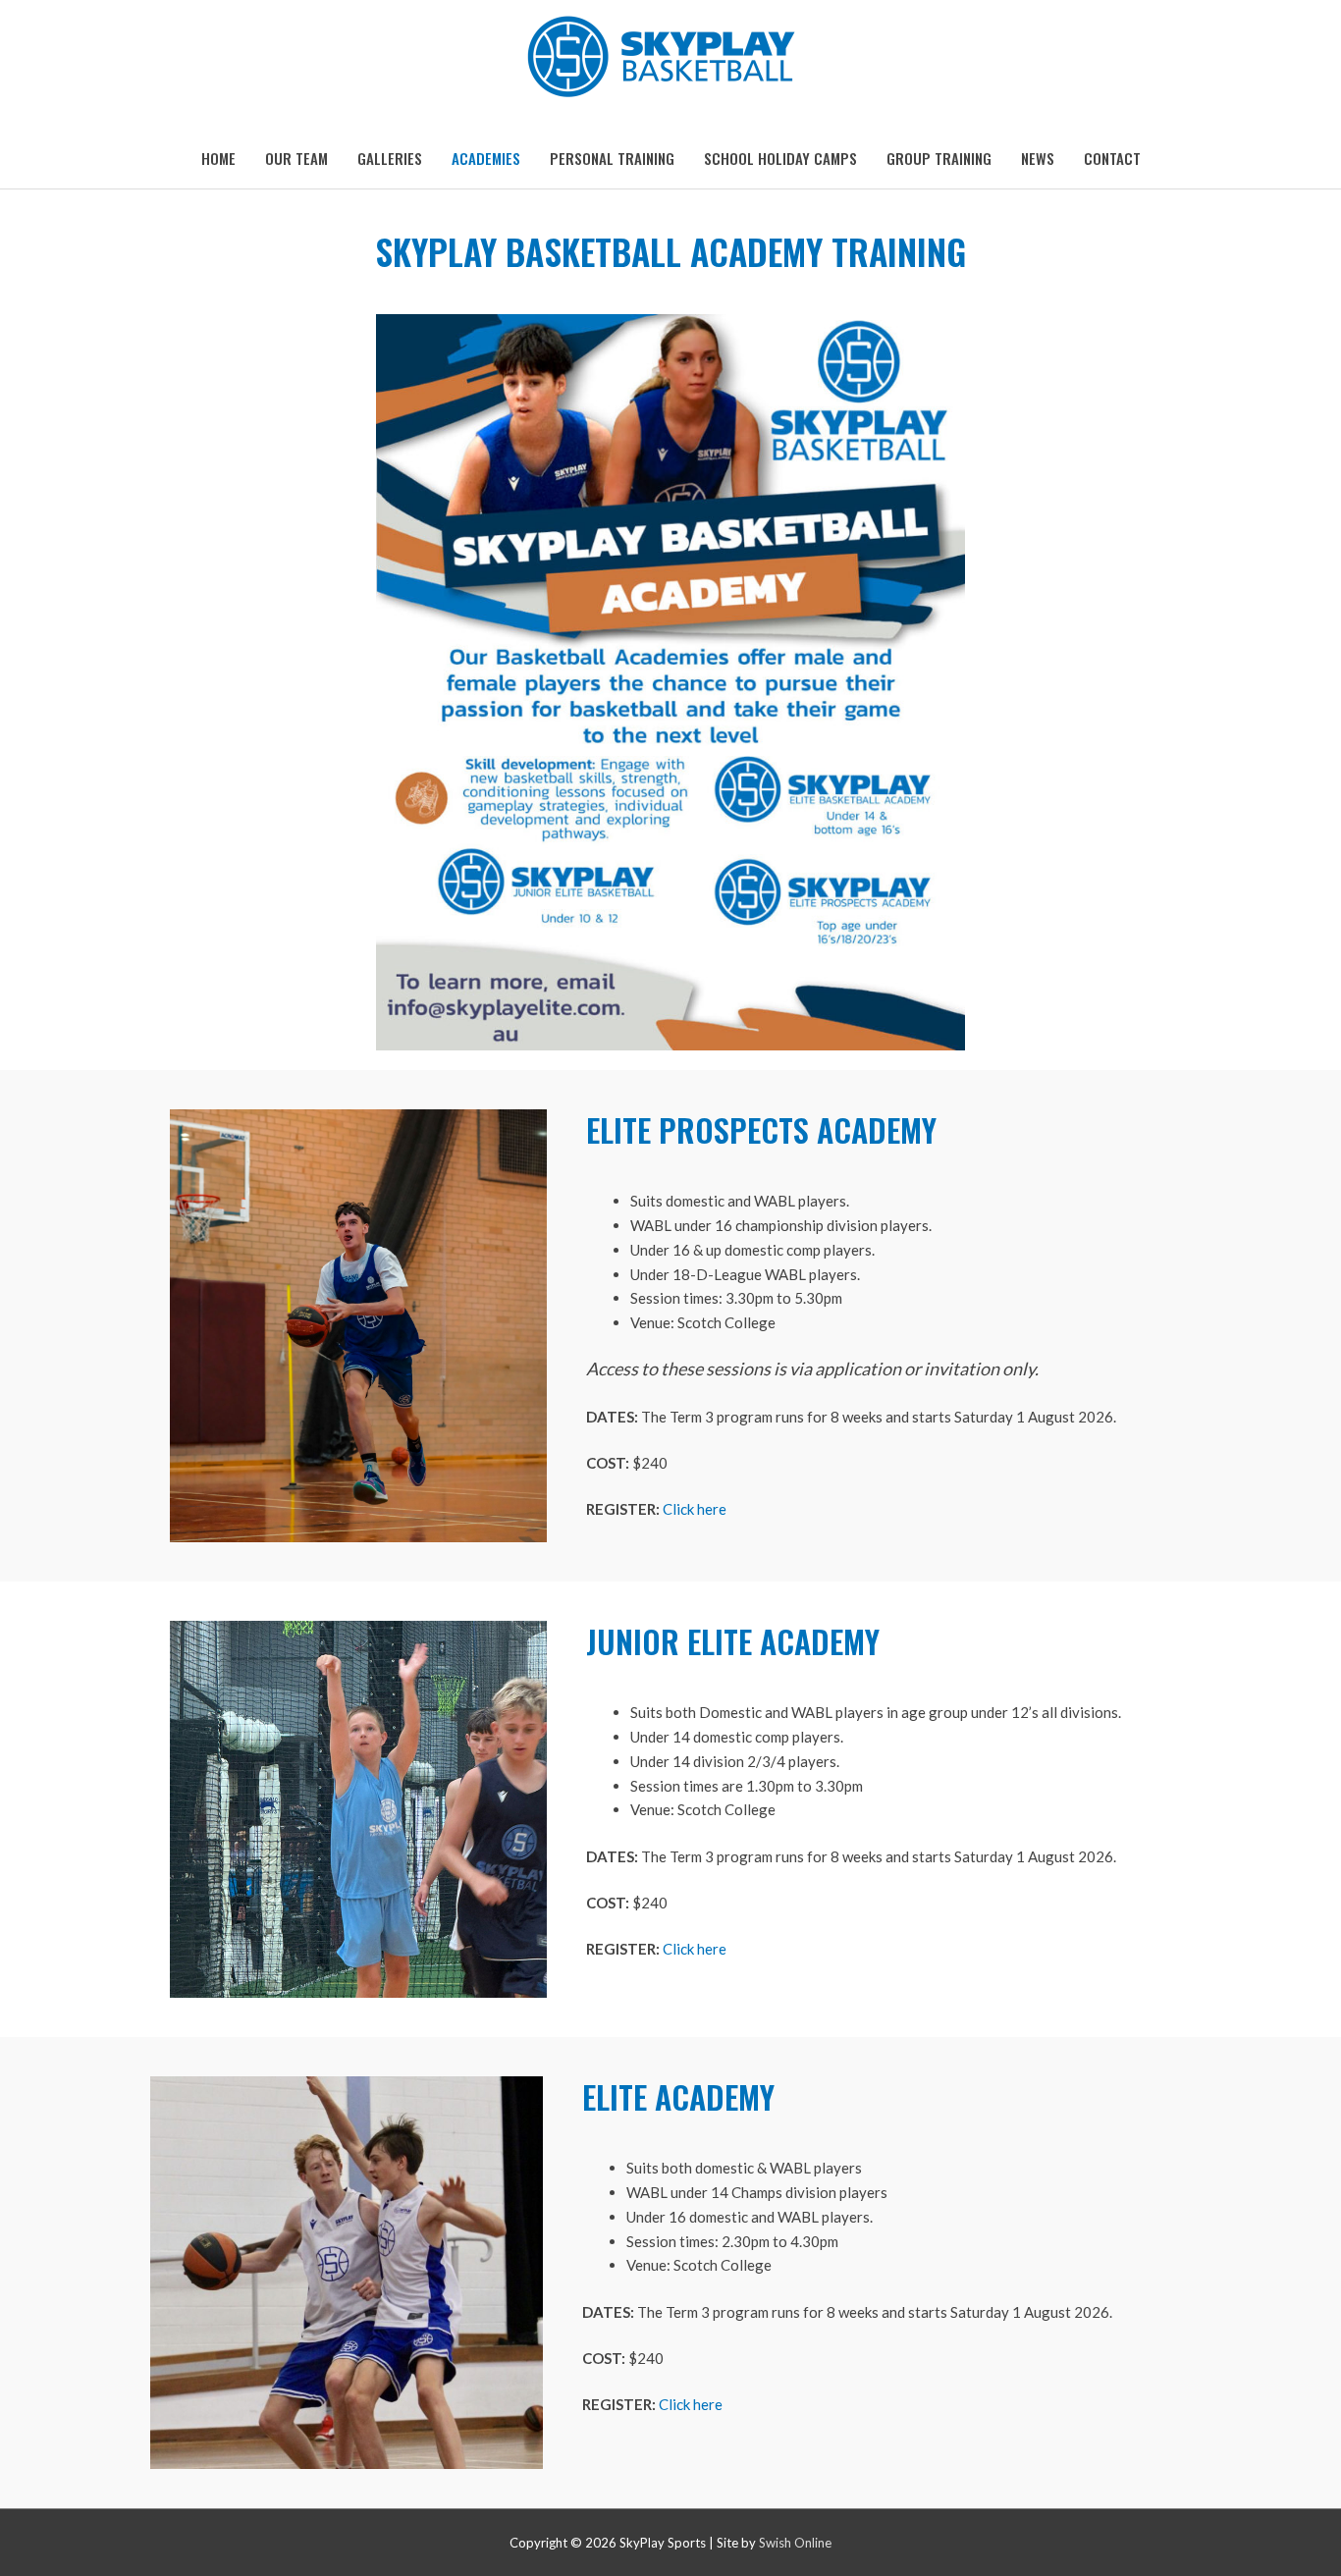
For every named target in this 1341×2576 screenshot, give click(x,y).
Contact (1112, 158)
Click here (695, 1509)
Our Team (296, 158)
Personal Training (612, 158)
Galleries (390, 158)
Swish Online (795, 2543)
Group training (939, 158)
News (1038, 158)
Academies (486, 158)
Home (218, 158)
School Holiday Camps (780, 158)
